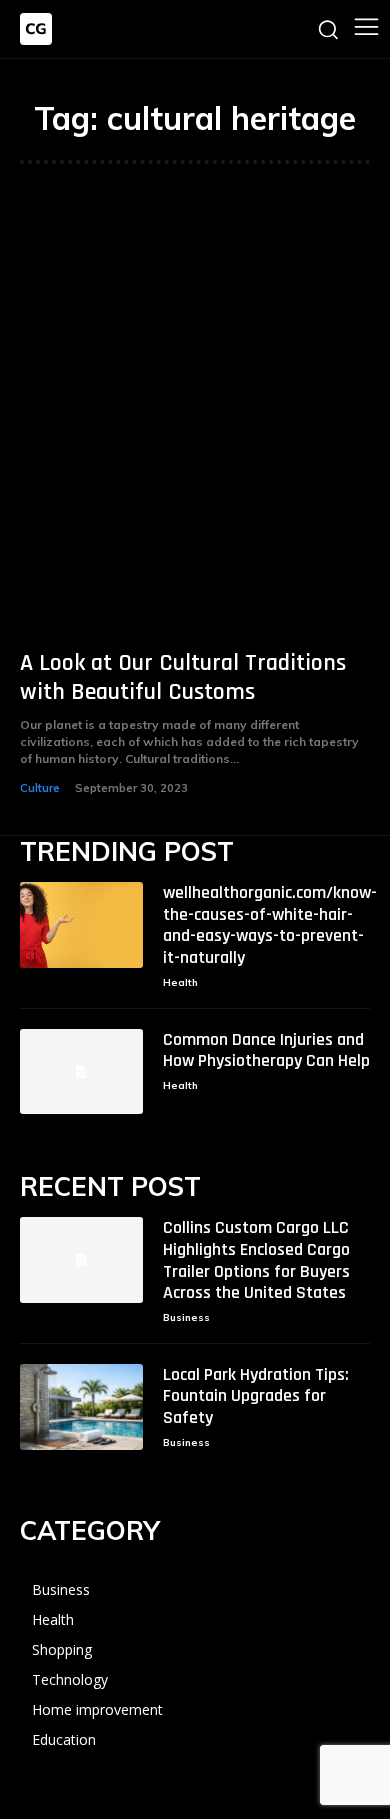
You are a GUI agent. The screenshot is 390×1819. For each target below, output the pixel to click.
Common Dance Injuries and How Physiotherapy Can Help (266, 1050)
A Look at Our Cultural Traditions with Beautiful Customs (183, 677)
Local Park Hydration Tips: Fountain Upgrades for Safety (256, 1396)
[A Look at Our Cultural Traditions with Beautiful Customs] (195, 414)
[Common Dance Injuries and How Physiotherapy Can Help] (81, 1072)
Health (180, 982)
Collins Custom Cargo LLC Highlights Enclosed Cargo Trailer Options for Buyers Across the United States (256, 1260)
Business (186, 1317)
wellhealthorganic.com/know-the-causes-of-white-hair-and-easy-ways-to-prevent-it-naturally (270, 925)
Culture (40, 788)
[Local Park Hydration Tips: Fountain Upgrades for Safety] (81, 1407)
